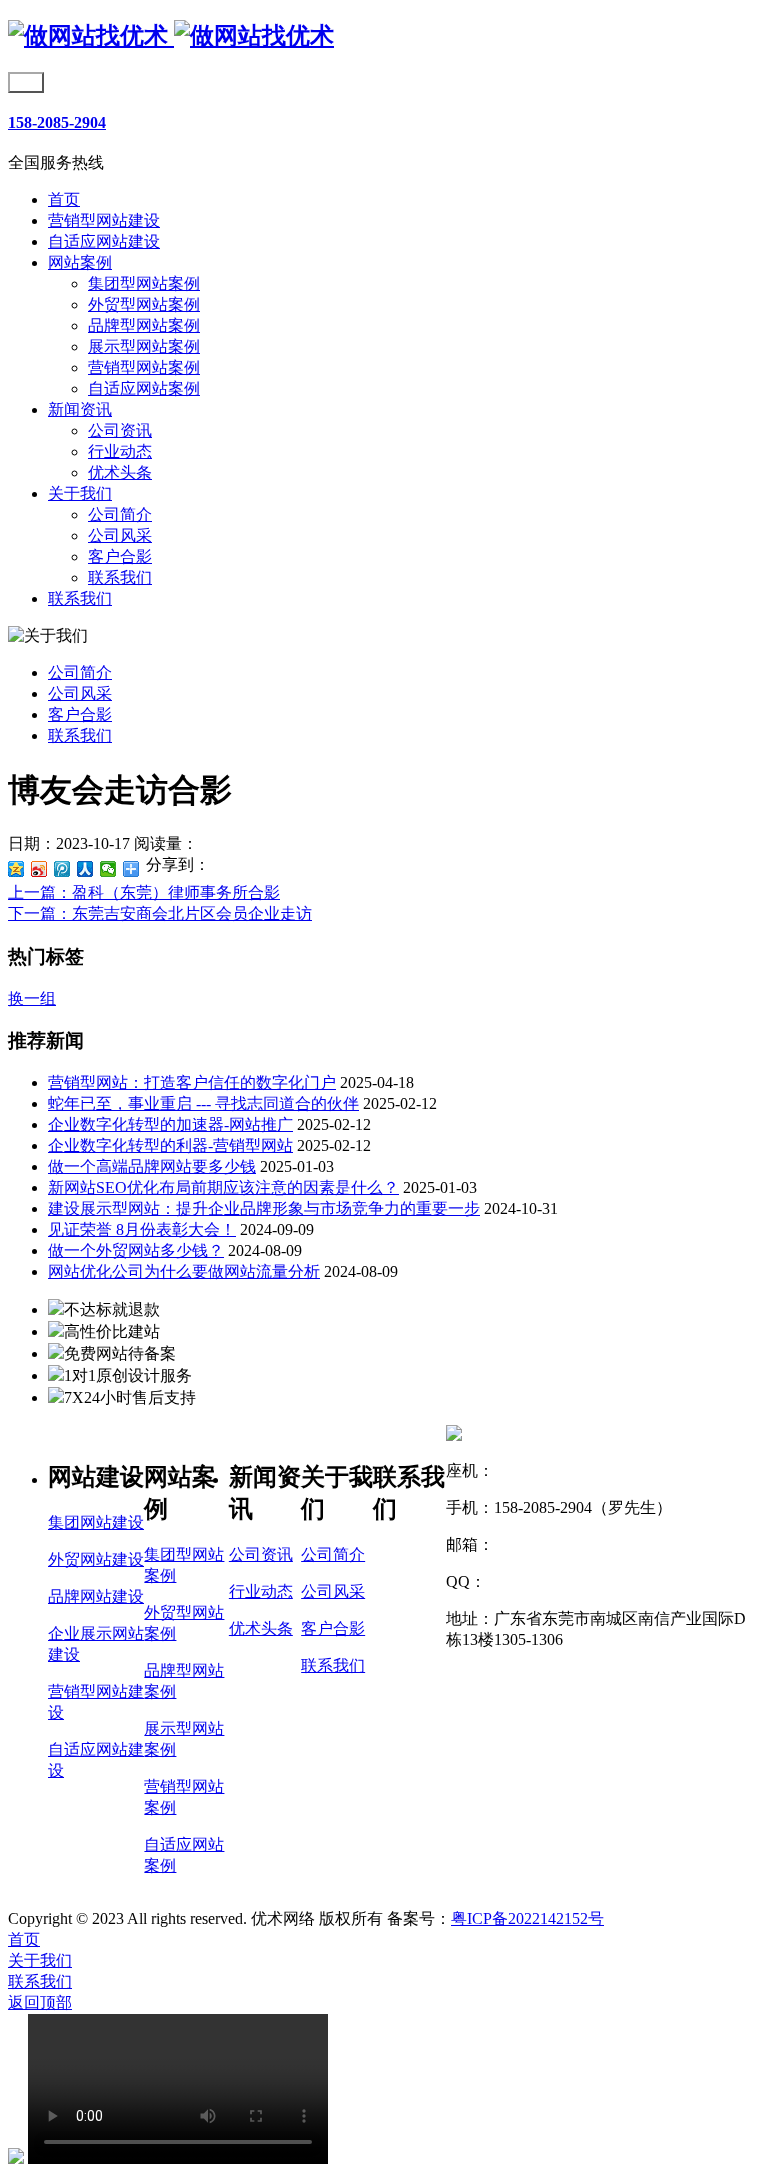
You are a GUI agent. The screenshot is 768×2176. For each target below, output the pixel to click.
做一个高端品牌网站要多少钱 (152, 1166)
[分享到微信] (108, 869)
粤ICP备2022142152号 (527, 1918)
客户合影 (120, 556)
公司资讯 (120, 430)
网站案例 (80, 262)
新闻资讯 (80, 409)
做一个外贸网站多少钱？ (136, 1250)
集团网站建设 (96, 1522)
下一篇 (160, 913)
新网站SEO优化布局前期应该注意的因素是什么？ (223, 1187)
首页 (64, 199)
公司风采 (120, 535)
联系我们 (120, 577)
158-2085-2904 (57, 122)
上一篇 (144, 892)
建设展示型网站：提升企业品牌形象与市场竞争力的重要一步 (264, 1208)
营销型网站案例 (144, 367)
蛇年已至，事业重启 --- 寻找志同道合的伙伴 (203, 1103)
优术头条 (120, 472)
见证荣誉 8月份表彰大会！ (142, 1229)
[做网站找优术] (171, 36)
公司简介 (120, 514)
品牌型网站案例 (144, 325)
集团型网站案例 (144, 283)
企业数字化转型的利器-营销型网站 (170, 1145)
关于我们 (80, 493)
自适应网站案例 (144, 388)
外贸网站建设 (96, 1559)
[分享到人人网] (85, 869)
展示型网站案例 (144, 346)
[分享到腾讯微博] (62, 869)
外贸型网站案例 (144, 304)
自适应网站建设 (104, 241)
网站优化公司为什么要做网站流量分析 (184, 1271)
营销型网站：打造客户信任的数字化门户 (192, 1082)
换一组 (32, 998)
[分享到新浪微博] (39, 869)
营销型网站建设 (104, 220)
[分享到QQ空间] (16, 869)
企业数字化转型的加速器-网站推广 (170, 1124)
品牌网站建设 (96, 1596)
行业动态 (120, 451)
